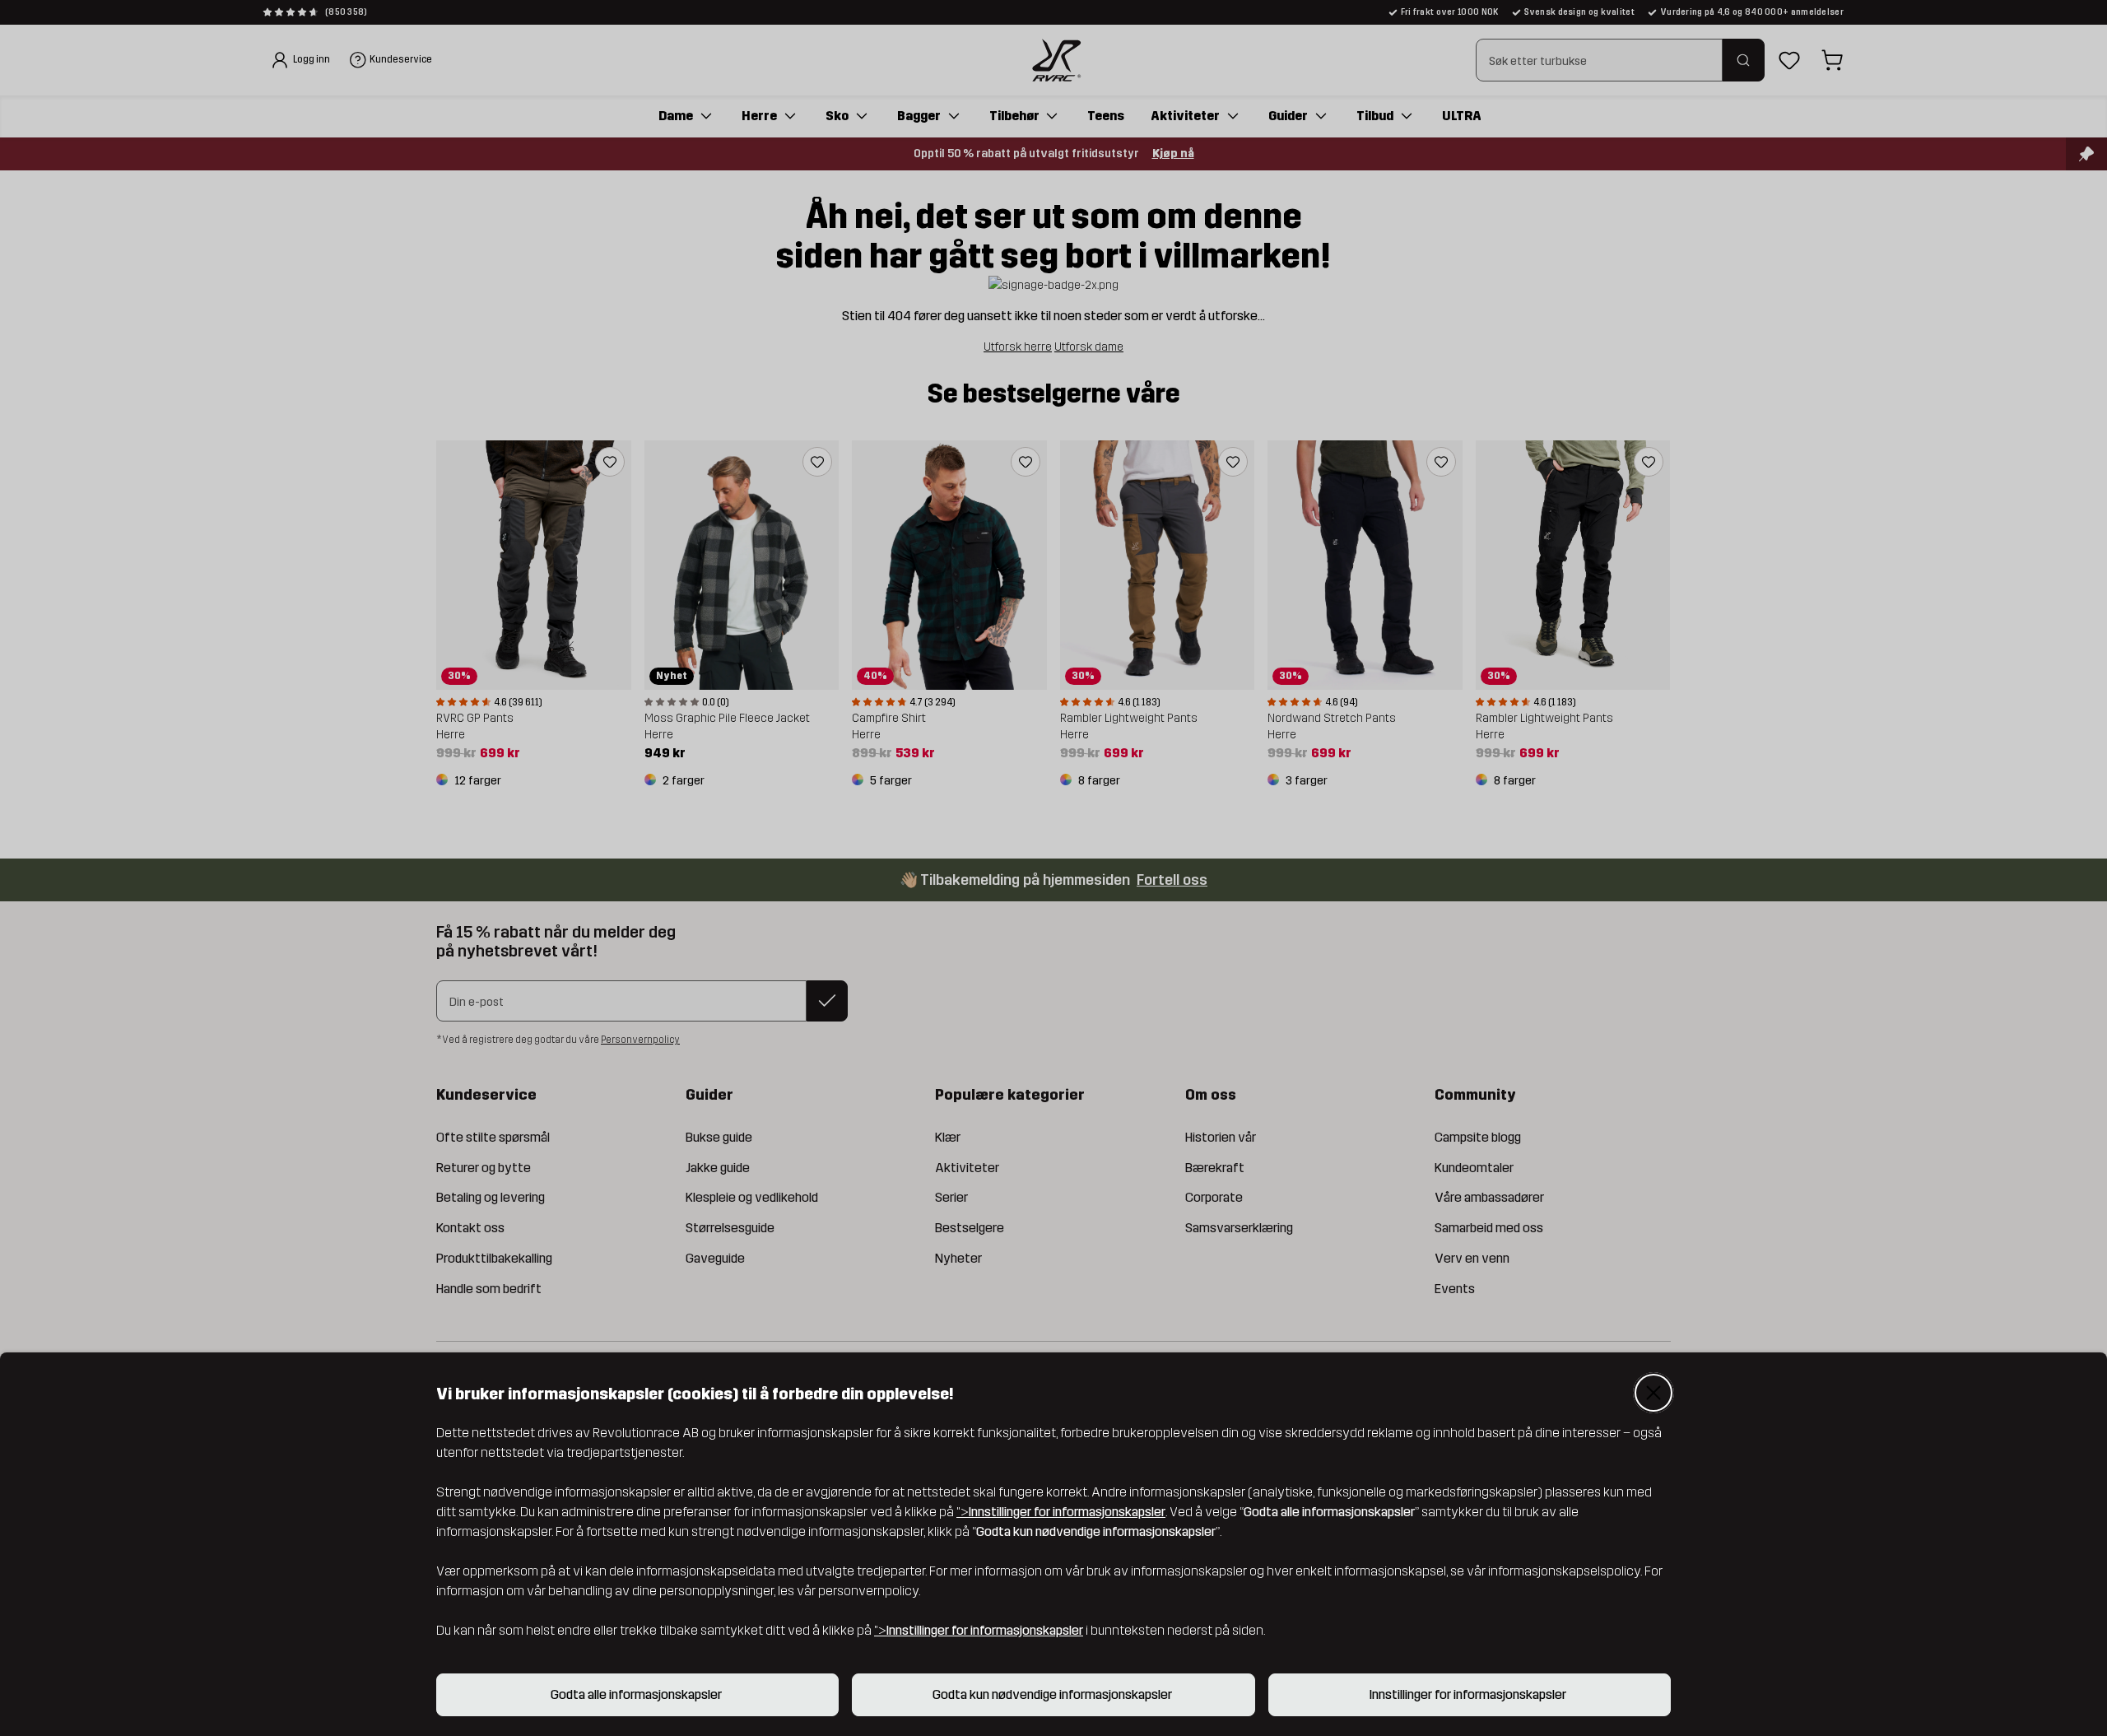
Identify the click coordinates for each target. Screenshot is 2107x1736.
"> (1061, 1512)
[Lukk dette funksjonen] (1654, 1393)
